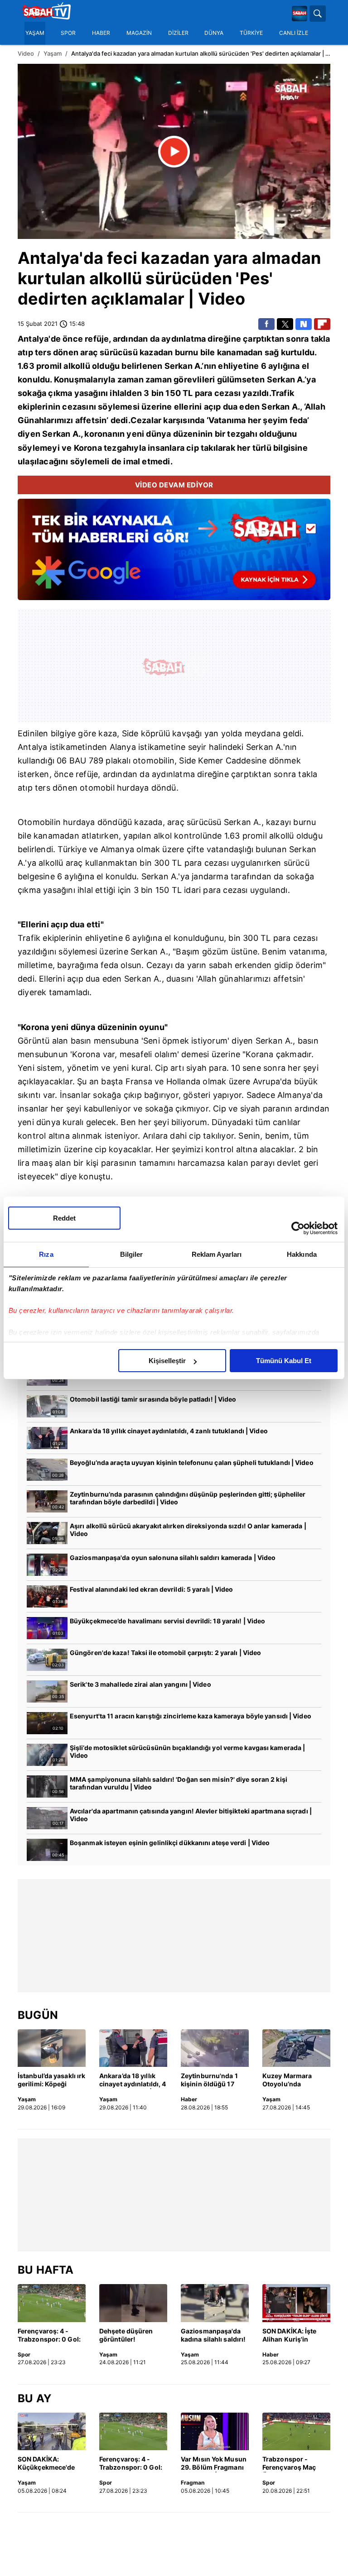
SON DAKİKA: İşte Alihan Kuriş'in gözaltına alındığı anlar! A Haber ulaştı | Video (296, 2336)
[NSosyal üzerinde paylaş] (304, 324)
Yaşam (53, 53)
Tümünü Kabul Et (284, 1361)
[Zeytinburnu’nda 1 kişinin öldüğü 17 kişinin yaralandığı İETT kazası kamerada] (215, 2048)
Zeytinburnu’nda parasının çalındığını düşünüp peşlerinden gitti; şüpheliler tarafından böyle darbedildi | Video (188, 1498)
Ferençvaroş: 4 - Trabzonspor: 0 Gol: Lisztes (49, 2336)
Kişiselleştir (167, 1361)
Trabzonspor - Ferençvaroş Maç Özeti (289, 2464)
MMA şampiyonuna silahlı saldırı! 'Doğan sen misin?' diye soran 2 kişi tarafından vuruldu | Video (179, 1783)
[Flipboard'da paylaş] (322, 324)
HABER (101, 33)
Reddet (64, 1218)
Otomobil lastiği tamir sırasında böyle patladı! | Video (153, 1399)
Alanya (123, 747)
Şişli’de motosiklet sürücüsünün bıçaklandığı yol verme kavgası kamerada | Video (187, 1751)
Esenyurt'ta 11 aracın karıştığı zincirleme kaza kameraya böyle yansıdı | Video (191, 1716)
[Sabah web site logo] (300, 14)
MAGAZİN (139, 33)
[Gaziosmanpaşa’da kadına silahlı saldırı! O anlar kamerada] (215, 2303)
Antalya (48, 258)
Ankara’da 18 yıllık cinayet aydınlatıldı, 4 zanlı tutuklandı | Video (169, 1431)
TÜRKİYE (251, 33)
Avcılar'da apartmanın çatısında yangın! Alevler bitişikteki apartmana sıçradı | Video (191, 1815)
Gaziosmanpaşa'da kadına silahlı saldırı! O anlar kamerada (213, 2336)
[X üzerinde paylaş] (285, 324)
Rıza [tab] (46, 1254)
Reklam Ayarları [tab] (217, 1254)
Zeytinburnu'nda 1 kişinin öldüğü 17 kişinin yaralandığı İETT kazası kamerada (210, 2080)
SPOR (68, 33)
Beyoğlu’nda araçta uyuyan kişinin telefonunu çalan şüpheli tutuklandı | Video (192, 1462)
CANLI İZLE (294, 33)
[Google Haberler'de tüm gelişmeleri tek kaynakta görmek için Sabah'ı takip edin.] (174, 554)
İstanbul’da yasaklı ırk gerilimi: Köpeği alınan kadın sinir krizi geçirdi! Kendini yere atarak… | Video (51, 2080)
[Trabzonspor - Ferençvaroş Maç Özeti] (296, 2432)
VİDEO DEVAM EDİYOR (174, 485)
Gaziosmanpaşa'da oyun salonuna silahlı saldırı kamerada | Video (173, 1558)
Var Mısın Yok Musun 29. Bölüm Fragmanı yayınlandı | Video (214, 2464)
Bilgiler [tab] (132, 1254)
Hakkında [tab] (302, 1254)
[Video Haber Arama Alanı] (318, 14)
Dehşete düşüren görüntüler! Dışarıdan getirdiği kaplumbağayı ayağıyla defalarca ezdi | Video (128, 2336)
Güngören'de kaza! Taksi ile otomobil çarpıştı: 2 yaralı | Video (165, 1653)
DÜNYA (214, 33)
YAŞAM (35, 33)
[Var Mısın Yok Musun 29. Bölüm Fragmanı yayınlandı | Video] (215, 2432)
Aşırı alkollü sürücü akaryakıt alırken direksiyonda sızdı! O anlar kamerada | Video (188, 1530)
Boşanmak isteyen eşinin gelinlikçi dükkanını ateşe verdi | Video (170, 1843)
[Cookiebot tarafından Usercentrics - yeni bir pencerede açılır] (298, 1228)
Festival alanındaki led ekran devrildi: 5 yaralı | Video (152, 1589)
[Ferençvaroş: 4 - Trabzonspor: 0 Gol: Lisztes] (52, 2303)
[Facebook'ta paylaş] (266, 324)
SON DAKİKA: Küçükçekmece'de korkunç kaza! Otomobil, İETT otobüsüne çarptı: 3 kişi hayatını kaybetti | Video (50, 2464)
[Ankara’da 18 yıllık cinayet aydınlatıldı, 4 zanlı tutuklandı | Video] (133, 2048)
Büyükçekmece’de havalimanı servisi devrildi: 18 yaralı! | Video (167, 1621)
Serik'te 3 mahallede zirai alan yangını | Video (140, 1684)
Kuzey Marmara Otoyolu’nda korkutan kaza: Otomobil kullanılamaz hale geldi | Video (290, 2080)
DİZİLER (178, 33)
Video (26, 53)
